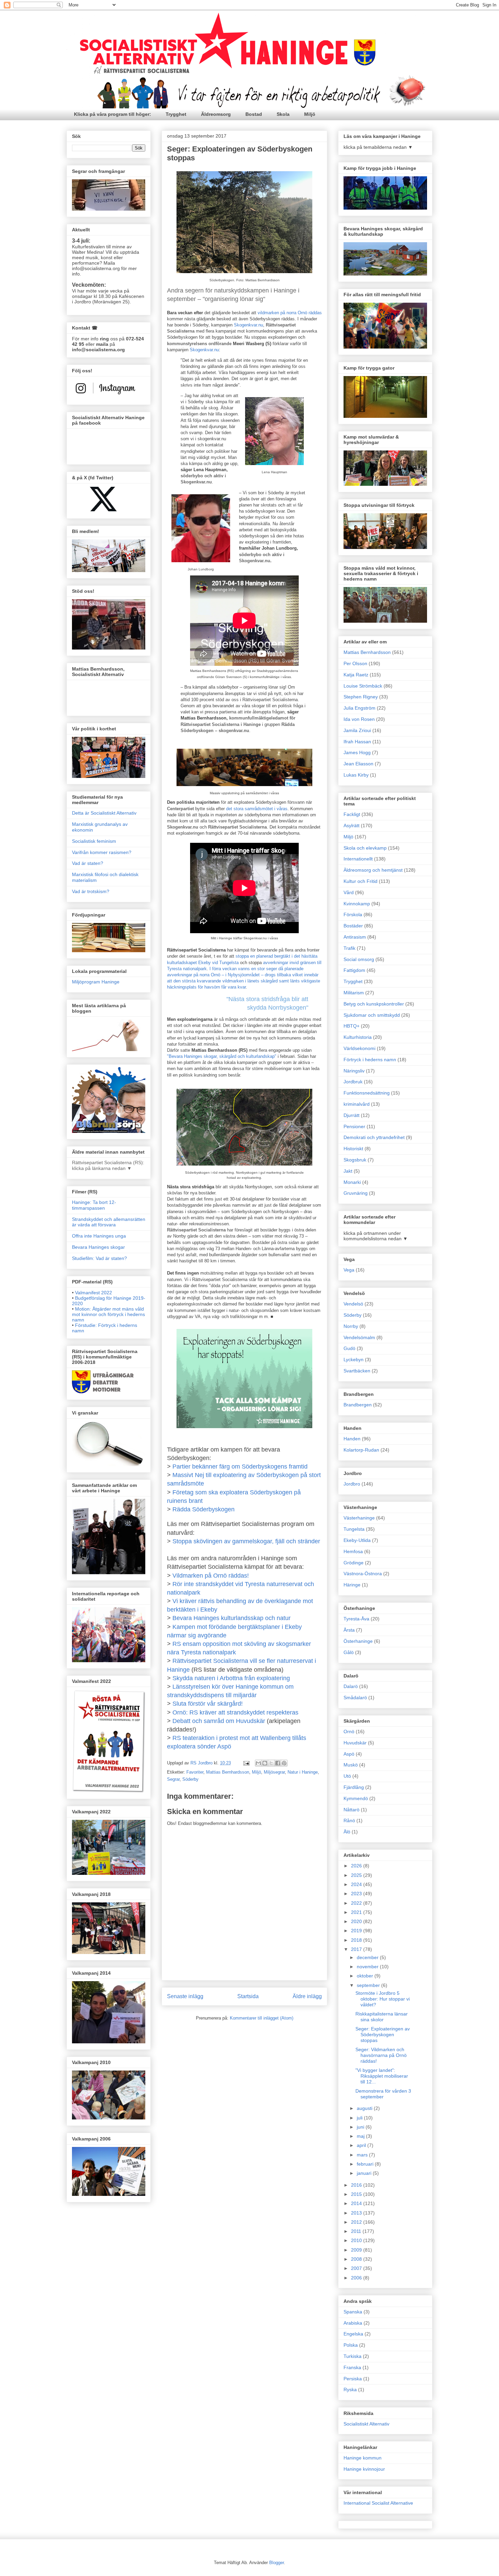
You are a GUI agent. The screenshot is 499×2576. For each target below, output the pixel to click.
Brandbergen (358, 1405)
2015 (357, 2194)
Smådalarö (355, 1698)
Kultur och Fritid (361, 881)
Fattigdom (354, 970)
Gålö (349, 1652)
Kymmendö (356, 1798)
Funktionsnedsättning (367, 1093)
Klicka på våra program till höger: (113, 114)
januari (365, 2173)
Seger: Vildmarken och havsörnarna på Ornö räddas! (381, 2055)
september (369, 1985)
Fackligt (352, 814)
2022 (357, 1903)
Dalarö (351, 1686)
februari (366, 2164)
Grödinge (354, 1563)
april (362, 2145)
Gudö (349, 1348)
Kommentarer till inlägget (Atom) (262, 2018)
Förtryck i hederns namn (370, 1060)
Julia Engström (359, 708)
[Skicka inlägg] (246, 1763)
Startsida (248, 1996)
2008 (357, 2259)
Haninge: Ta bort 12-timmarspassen (94, 1205)
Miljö (310, 114)
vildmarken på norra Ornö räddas (290, 313)
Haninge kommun (363, 2458)
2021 (357, 1912)
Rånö (349, 1820)
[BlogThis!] (265, 1763)
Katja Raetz (356, 675)
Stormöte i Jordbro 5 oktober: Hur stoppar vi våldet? (383, 1999)
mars (363, 2155)
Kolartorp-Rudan (361, 1450)
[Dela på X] (271, 1763)
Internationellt (358, 859)
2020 (357, 1921)
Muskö (351, 1765)
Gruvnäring (356, 1193)
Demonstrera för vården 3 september (383, 2094)
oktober (366, 1976)
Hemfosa (353, 1551)
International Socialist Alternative (378, 2503)
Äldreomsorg (216, 114)
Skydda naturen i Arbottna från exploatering (231, 1678)
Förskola (353, 914)
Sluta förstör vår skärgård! (208, 1704)
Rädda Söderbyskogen (204, 1509)
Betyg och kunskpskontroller (374, 1004)
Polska (351, 2345)
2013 (357, 2213)
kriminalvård (357, 1104)
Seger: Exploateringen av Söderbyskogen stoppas (383, 2035)
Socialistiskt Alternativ (366, 2424)
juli (360, 2118)
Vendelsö (353, 1304)
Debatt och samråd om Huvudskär (219, 1721)
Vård (349, 892)
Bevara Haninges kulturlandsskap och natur (232, 1618)
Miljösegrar (274, 1772)
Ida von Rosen (359, 719)
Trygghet (176, 114)
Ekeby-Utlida (357, 1540)
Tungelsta (354, 1529)
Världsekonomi (359, 1048)
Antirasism (355, 937)
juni (361, 2127)
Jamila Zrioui (357, 730)
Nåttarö (352, 1810)
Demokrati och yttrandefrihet (374, 1137)
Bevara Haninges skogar (98, 1247)
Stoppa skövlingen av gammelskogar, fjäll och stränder (246, 1541)
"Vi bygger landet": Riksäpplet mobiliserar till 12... (382, 2076)
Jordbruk (353, 1082)
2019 (357, 1931)
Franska (352, 2367)
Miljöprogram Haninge (96, 982)
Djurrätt (352, 1115)
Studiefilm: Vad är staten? (99, 1258)
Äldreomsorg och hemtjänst (373, 870)
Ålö (347, 1832)
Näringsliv (354, 1071)
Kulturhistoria (358, 1037)
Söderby (190, 1779)
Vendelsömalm (359, 1337)
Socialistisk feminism (94, 841)
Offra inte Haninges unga (99, 1236)
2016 (357, 2185)
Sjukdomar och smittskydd (372, 1015)
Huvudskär (355, 1743)
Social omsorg (359, 959)
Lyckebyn (354, 1360)
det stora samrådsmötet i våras (257, 809)
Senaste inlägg (185, 1996)
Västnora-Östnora (363, 1574)
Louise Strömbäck (363, 686)
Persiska (353, 2379)
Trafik (349, 948)
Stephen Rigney (361, 697)
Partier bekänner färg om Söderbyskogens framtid (240, 1467)
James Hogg (357, 752)
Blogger (276, 2563)
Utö (347, 1776)
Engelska (353, 2334)
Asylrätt (352, 825)
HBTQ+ (352, 1026)
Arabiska (353, 2323)
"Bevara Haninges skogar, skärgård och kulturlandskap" (222, 1056)
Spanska (353, 2312)
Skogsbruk (355, 1160)
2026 (357, 1866)
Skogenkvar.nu (248, 325)
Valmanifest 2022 (94, 1293)
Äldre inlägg (307, 1996)
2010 (357, 2240)
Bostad (254, 114)
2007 (357, 2268)
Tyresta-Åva (356, 1619)
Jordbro (352, 1484)
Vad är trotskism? (91, 891)
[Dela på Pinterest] (284, 1763)
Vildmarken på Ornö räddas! (211, 1576)
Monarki (352, 1182)
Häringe (352, 1585)
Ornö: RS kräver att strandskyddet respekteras (235, 1712)
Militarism (354, 993)
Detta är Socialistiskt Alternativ (104, 813)
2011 (357, 2231)
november (368, 1967)
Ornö (349, 1731)
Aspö (349, 1754)
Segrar (173, 1779)
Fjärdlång (354, 1787)
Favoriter (195, 1772)
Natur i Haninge (303, 1772)
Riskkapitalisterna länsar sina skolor (382, 2017)
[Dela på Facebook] (278, 1763)
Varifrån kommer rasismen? (102, 852)
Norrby (351, 1326)
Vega (349, 1270)
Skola (283, 114)
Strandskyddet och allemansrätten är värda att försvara (109, 1222)
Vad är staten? (88, 863)
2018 (357, 1940)
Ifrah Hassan (357, 742)
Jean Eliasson (358, 764)
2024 (357, 1884)
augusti (365, 2108)
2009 (357, 2250)
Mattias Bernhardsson (228, 1772)
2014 (357, 2203)
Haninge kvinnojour (364, 2469)
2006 (357, 2278)
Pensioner (354, 1126)
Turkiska (353, 2356)
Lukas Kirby (356, 775)
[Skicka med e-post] (258, 1763)
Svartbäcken (357, 1371)
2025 (357, 1875)
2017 (357, 1949)
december (368, 1957)
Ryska (350, 2390)
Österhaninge (358, 1641)
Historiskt (353, 1149)
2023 (357, 1894)
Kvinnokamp (357, 904)
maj (361, 2136)
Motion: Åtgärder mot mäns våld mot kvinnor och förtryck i (108, 1314)
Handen (352, 1439)
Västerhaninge (359, 1518)
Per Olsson (355, 663)
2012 (357, 2222)
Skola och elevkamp (365, 848)
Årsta (349, 1630)
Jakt (348, 1171)
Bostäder (353, 926)
